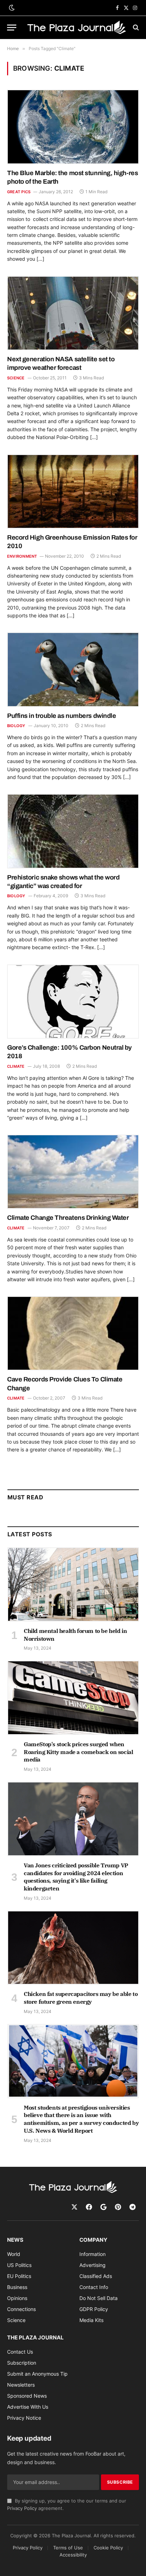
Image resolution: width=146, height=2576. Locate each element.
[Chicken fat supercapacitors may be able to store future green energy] (73, 1948)
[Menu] (12, 28)
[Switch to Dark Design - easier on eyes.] (11, 8)
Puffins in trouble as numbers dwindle (61, 716)
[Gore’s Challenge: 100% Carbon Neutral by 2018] (73, 1002)
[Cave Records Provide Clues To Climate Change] (73, 1333)
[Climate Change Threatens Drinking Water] (73, 1172)
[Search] (135, 28)
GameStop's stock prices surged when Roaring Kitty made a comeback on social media (78, 1752)
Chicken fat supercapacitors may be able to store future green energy (81, 1998)
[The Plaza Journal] (77, 28)
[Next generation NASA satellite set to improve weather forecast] (73, 313)
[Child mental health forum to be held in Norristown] (73, 1584)
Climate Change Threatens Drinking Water (68, 1218)
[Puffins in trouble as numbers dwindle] (73, 669)
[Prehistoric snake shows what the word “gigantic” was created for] (73, 831)
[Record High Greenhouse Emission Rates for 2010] (73, 491)
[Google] (103, 2207)
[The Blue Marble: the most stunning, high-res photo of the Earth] (73, 127)
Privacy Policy (22, 2508)
